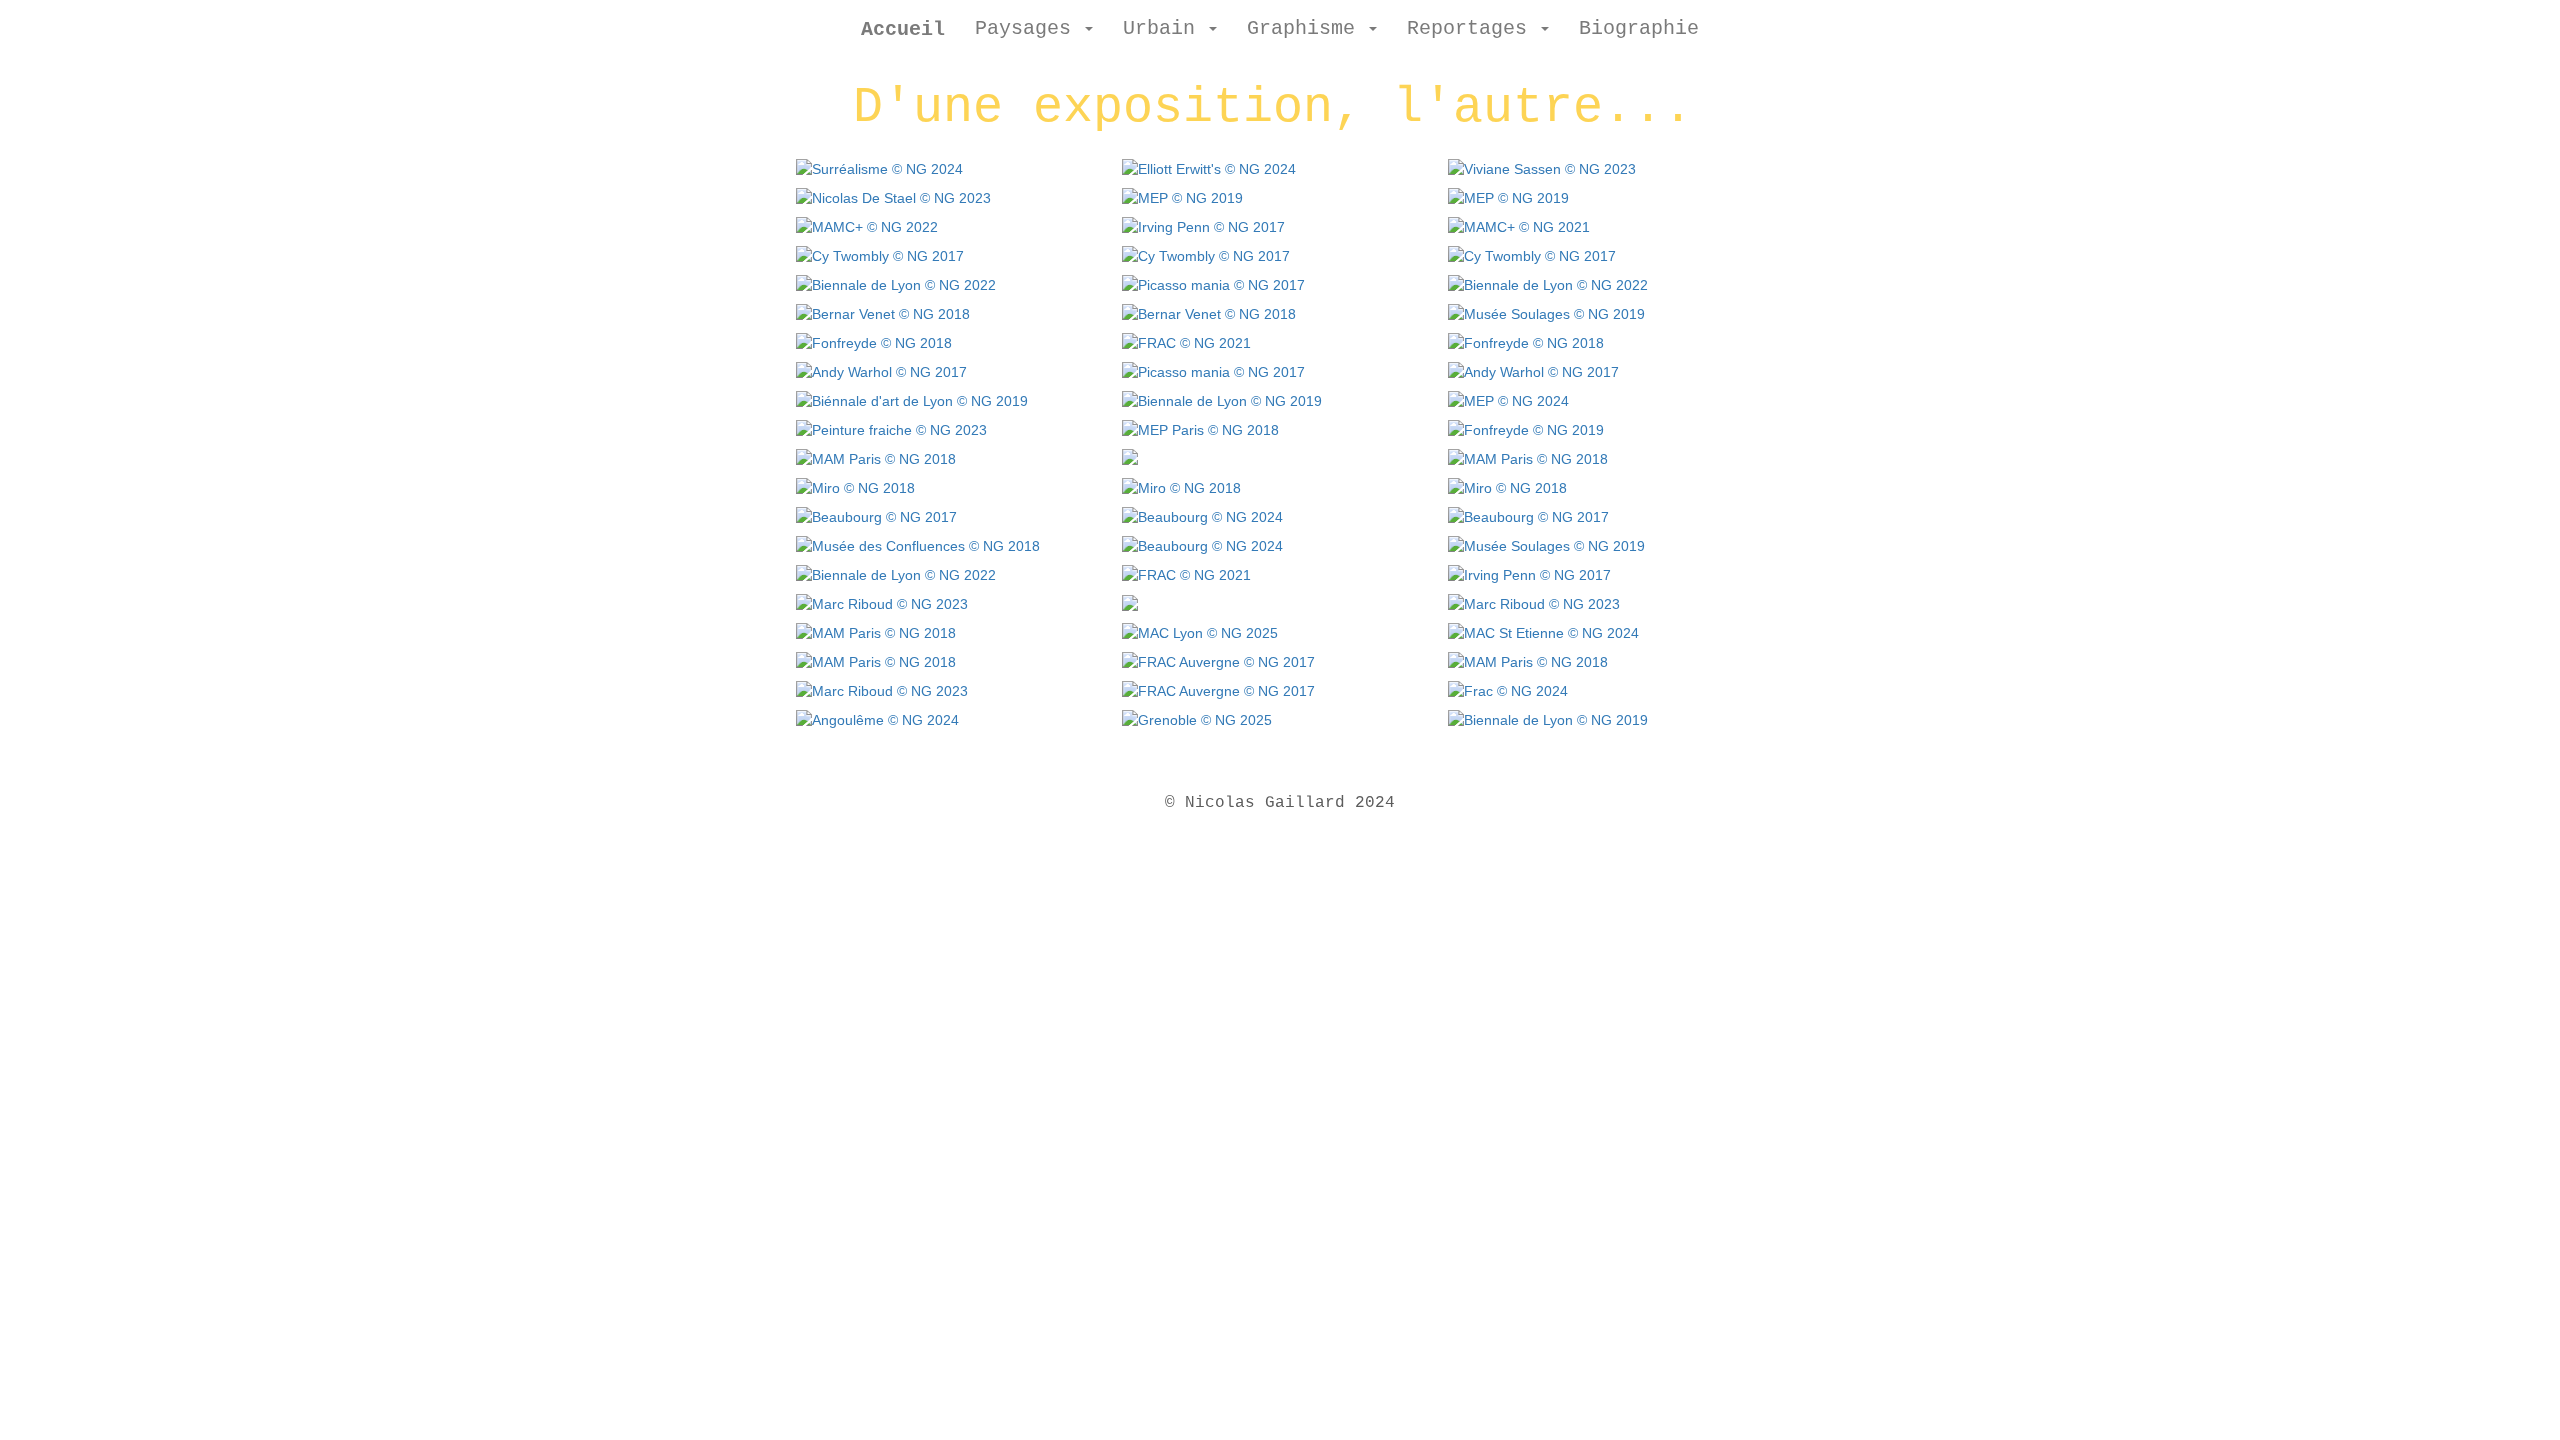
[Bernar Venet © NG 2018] (881, 310)
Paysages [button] (1029, 28)
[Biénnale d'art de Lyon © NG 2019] (910, 397)
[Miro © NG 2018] (854, 484)
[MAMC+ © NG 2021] (1517, 223)
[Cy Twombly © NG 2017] (878, 252)
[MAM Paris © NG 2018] (874, 455)
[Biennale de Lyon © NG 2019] (1220, 397)
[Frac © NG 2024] (1506, 687)
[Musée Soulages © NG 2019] (1545, 310)
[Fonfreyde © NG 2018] (872, 339)
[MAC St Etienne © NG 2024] (1542, 629)
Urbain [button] (1165, 28)
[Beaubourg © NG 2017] (875, 513)
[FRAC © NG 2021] (1185, 339)
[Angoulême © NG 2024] (876, 716)
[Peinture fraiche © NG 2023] (890, 426)
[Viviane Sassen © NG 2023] (1540, 165)
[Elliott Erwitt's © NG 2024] (1207, 165)
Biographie (1639, 28)
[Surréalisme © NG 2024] (878, 165)
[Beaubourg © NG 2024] (1201, 513)
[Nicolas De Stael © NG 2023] (892, 194)
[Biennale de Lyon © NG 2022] (894, 281)
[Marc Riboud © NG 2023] (880, 600)
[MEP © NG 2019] (1181, 194)
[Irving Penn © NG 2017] (1202, 223)
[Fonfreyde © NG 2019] (1524, 426)
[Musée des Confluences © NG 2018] (916, 542)
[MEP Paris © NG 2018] (1199, 426)
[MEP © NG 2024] (1507, 397)
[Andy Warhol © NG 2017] (880, 368)
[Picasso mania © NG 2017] (1212, 281)
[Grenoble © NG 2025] (1195, 716)
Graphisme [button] (1307, 28)
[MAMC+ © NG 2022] (865, 223)
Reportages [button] (1473, 28)
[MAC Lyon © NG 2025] (1198, 629)
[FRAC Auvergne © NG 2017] (1217, 658)
